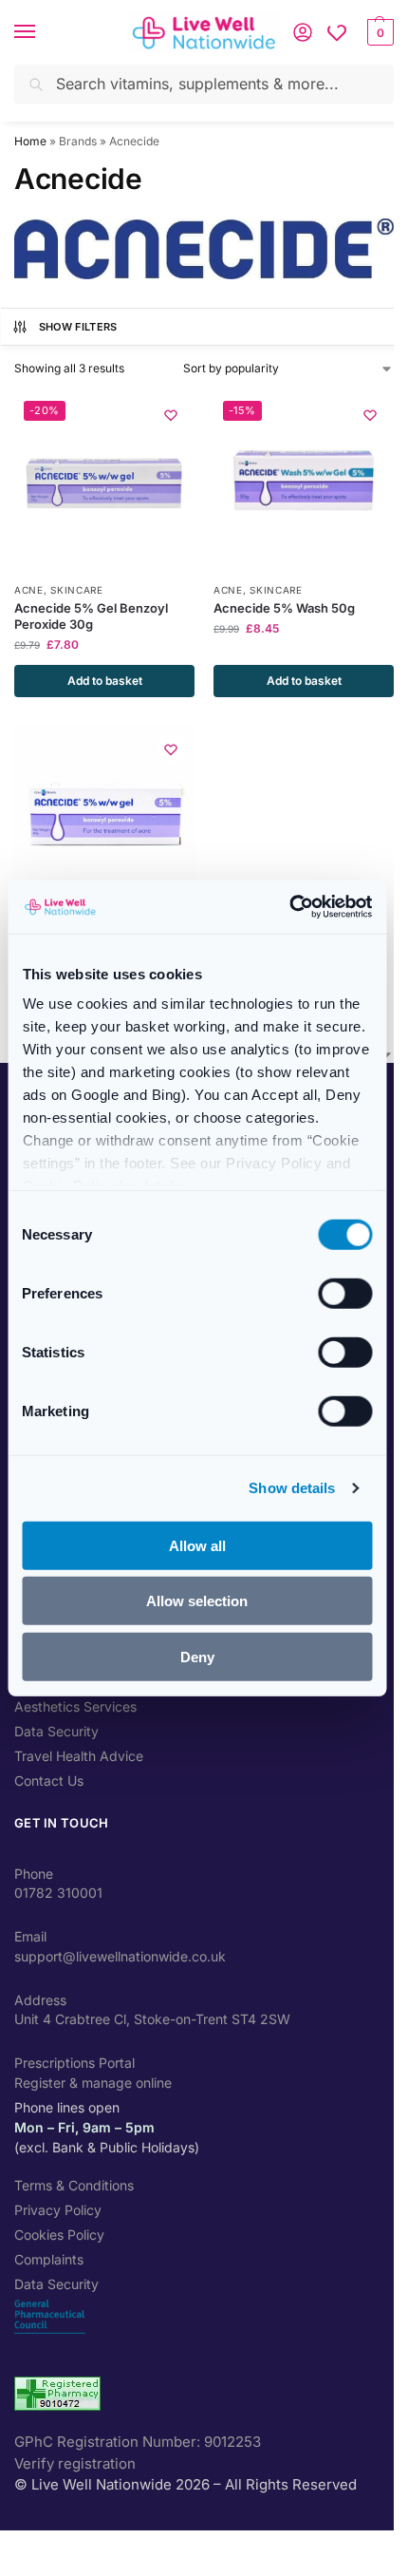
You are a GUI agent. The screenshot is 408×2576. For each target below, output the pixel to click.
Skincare (77, 590)
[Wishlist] (337, 32)
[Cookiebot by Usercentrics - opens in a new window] (289, 907)
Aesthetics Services (75, 1706)
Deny (197, 1656)
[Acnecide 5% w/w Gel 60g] (104, 816)
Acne (29, 590)
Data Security (56, 1731)
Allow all (197, 1545)
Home (30, 141)
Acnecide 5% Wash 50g (284, 608)
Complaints (49, 2259)
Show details (292, 1488)
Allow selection (197, 1601)
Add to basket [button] (105, 681)
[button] (378, 32)
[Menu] (43, 32)
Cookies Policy (59, 2235)
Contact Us (49, 1780)
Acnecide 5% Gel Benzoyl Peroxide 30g (91, 616)
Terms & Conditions (74, 2185)
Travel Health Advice (79, 1756)
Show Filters (78, 327)
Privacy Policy (58, 2210)
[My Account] (303, 32)
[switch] (345, 1293)
